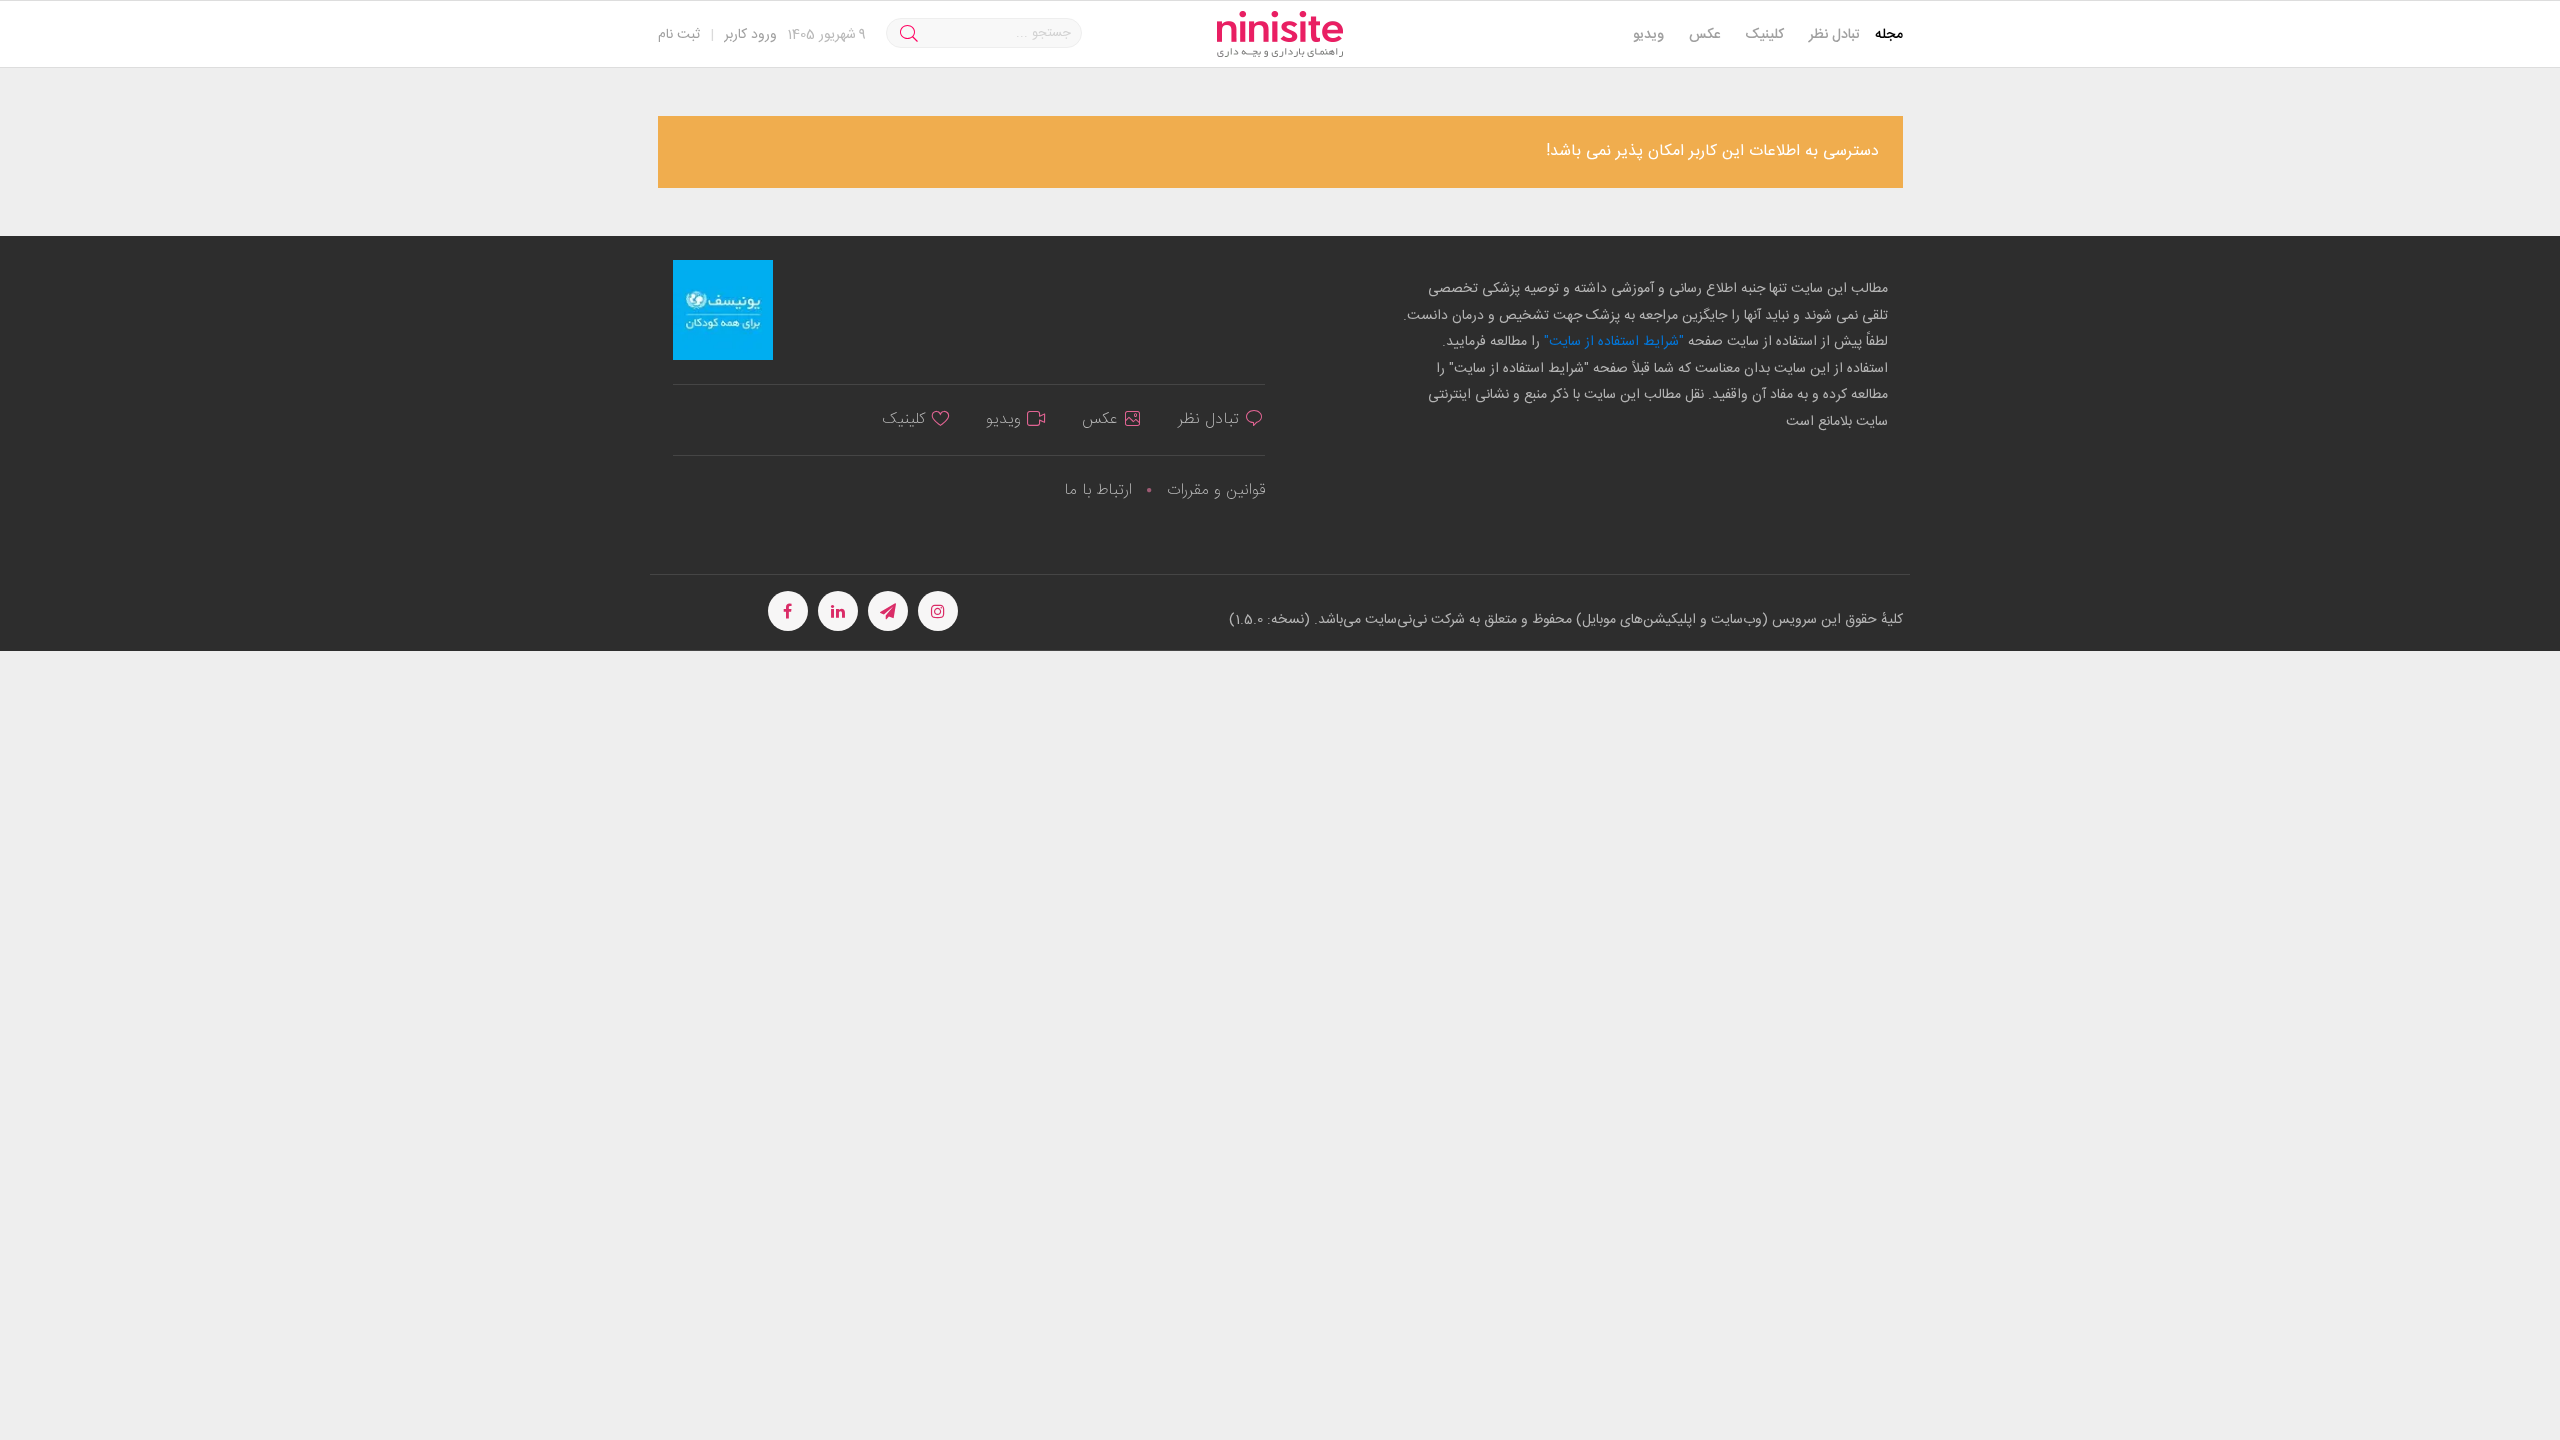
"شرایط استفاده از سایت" (1612, 342)
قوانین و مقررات (1216, 490)
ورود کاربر (750, 35)
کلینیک (1764, 35)
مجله (1889, 35)
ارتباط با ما (1098, 490)
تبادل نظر (1834, 35)
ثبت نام (679, 35)
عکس (1704, 35)
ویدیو (1648, 35)
